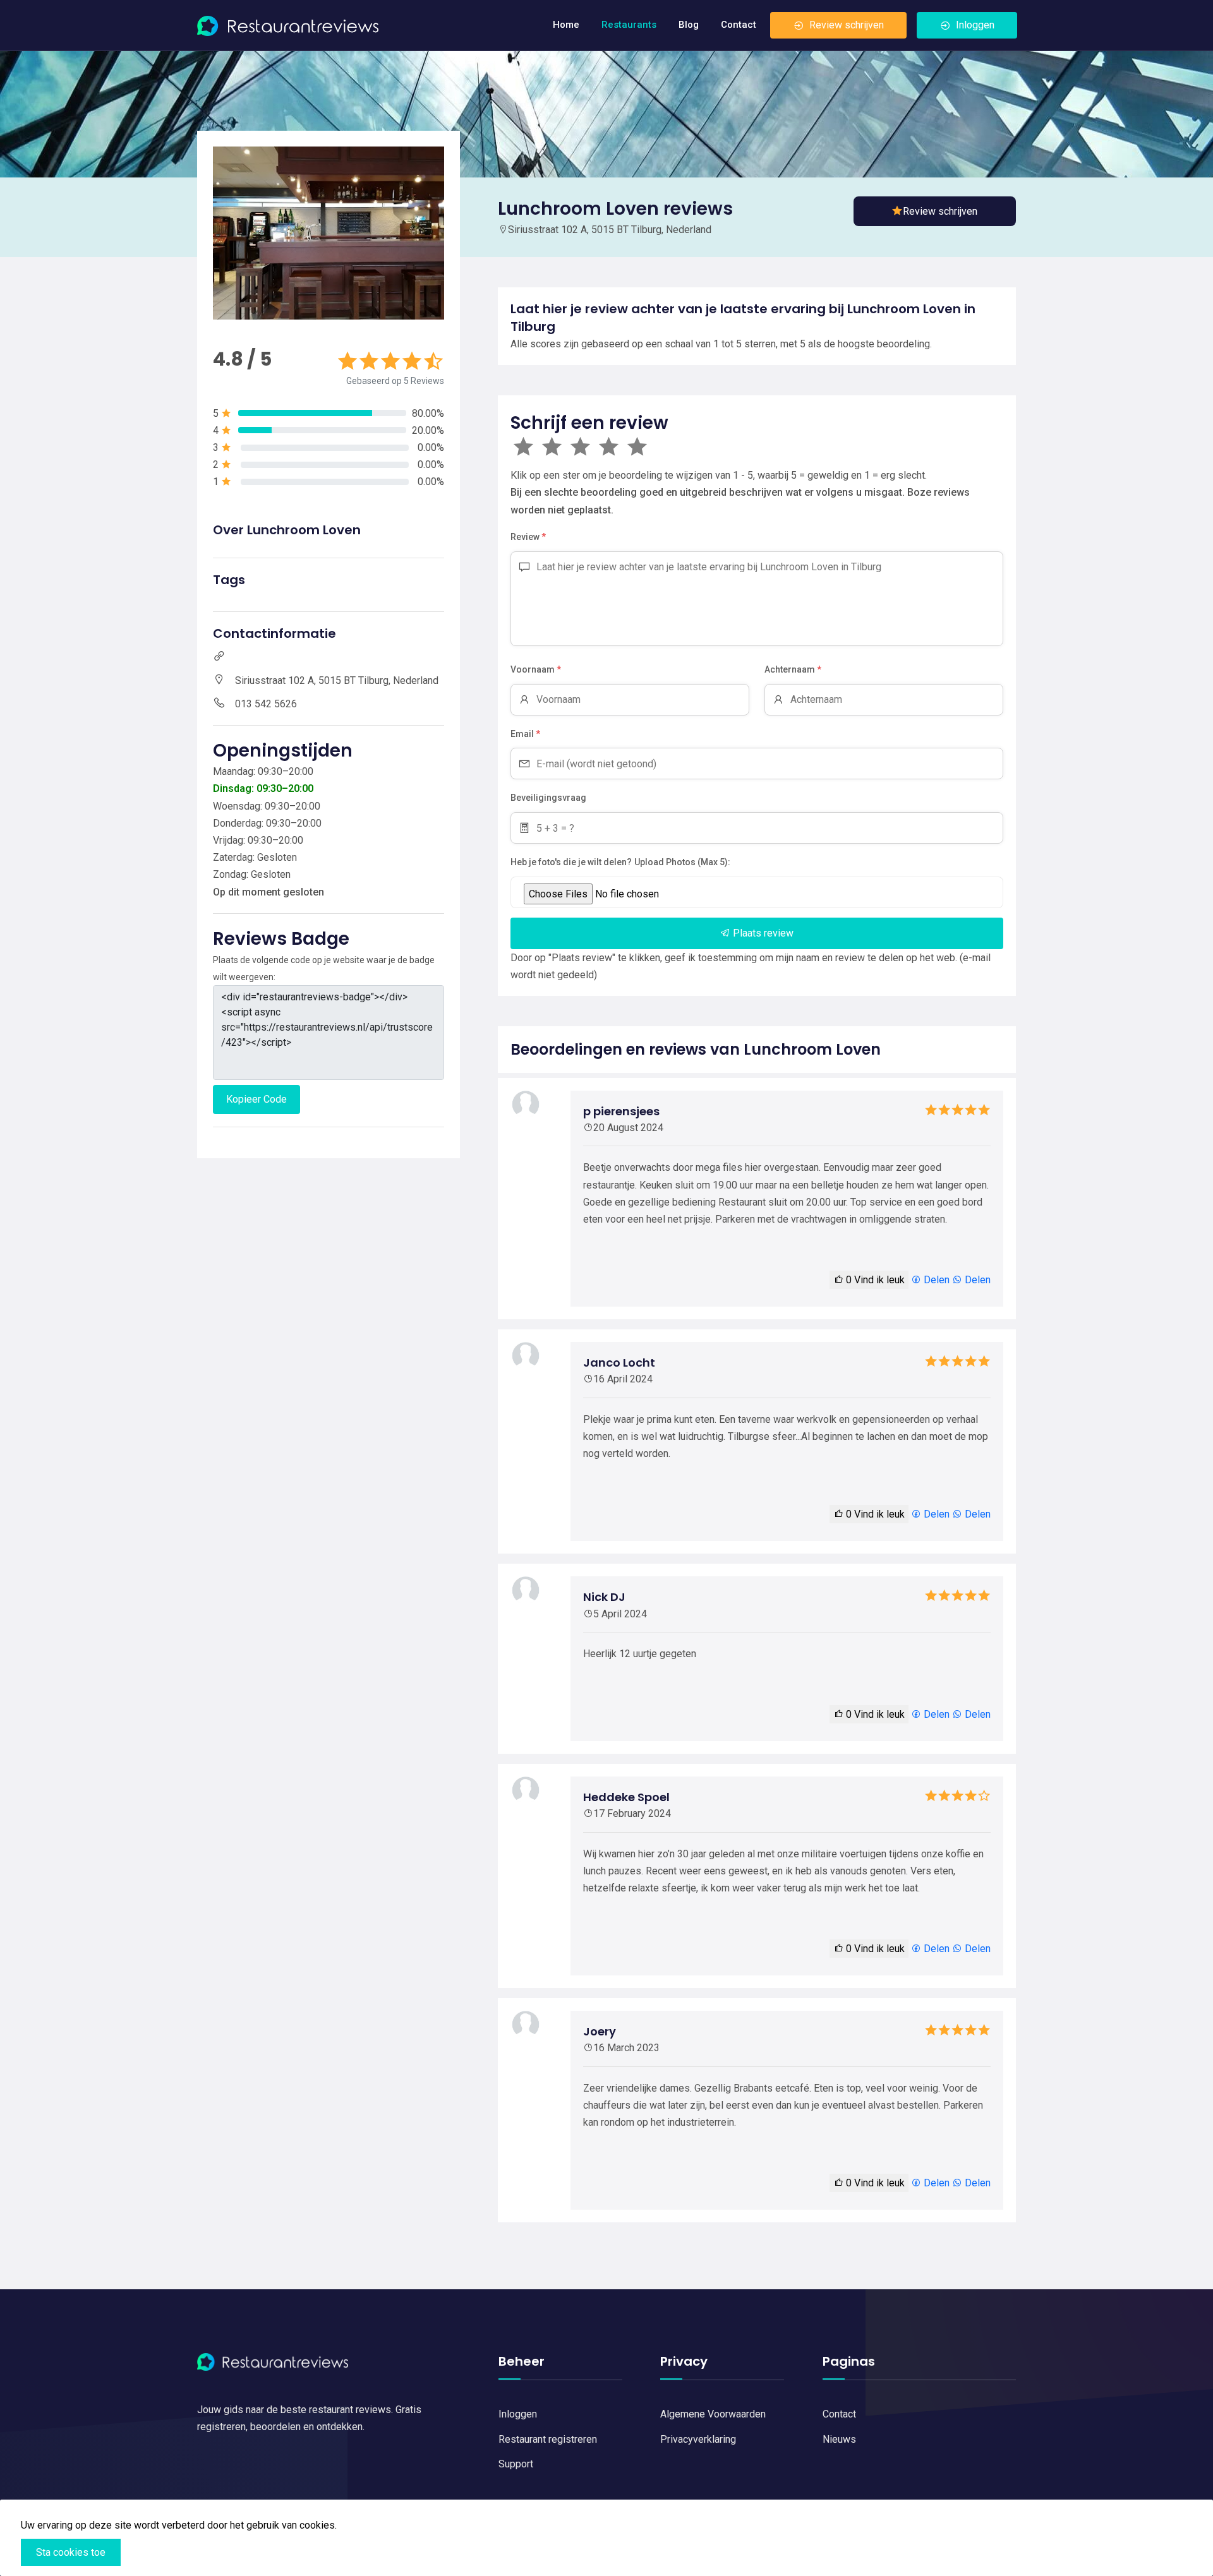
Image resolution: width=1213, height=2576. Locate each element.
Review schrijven (847, 25)
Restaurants (629, 25)
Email (525, 734)
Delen (935, 1280)
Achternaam (793, 669)
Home (566, 25)
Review (528, 537)
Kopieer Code (256, 1099)
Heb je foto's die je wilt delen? (571, 862)
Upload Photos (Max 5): (682, 862)
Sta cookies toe (71, 2552)
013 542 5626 (266, 704)
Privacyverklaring (698, 2439)
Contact (739, 25)
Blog (689, 25)
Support (516, 2464)
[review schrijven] (935, 211)
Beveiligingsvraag (548, 798)
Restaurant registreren (548, 2439)
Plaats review (762, 933)
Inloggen (975, 25)
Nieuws (839, 2439)
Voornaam (536, 669)
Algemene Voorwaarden (713, 2414)
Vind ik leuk (875, 1280)
